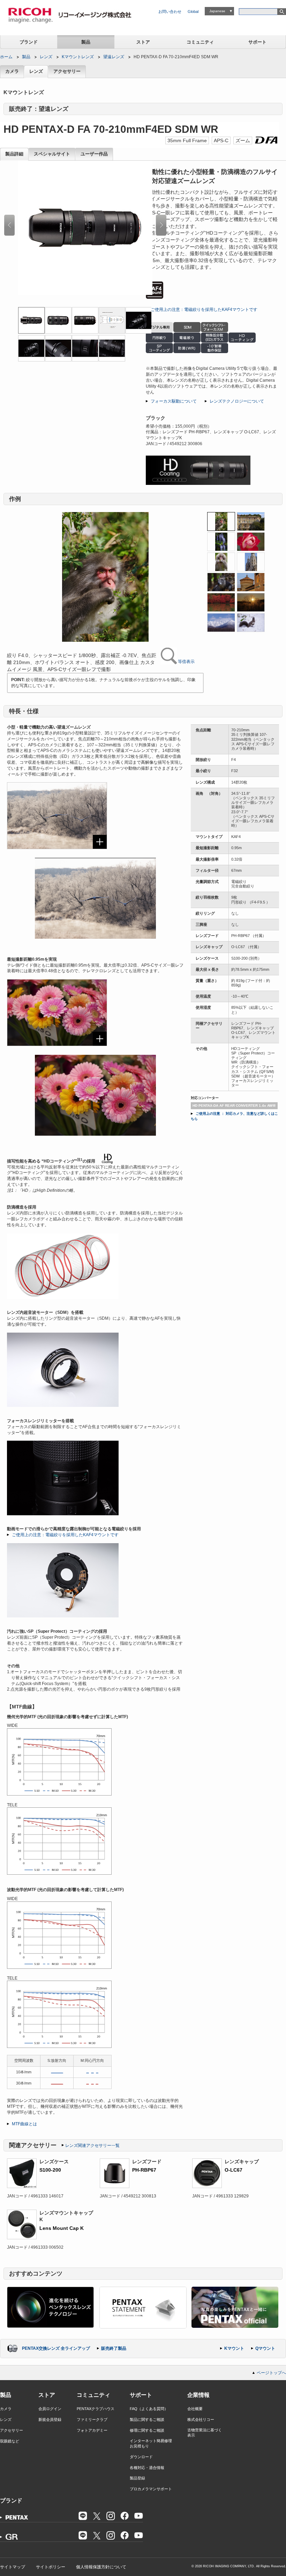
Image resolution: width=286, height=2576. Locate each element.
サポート (257, 42)
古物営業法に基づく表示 (205, 2433)
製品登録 (137, 2478)
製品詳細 (14, 154)
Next (161, 225)
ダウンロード (141, 2457)
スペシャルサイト (52, 154)
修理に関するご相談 (147, 2430)
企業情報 (198, 2395)
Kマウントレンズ (78, 57)
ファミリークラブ (92, 2419)
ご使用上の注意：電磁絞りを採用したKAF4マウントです (204, 310)
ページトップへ (271, 2373)
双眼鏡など (10, 2441)
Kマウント (234, 2348)
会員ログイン (50, 2409)
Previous (9, 225)
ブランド (29, 42)
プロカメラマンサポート (151, 2489)
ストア (143, 42)
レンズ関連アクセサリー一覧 (92, 2146)
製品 (86, 42)
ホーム (6, 57)
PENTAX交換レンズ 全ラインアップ (56, 2348)
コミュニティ (200, 42)
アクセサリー (67, 71)
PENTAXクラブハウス (96, 2409)
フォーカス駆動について (174, 401)
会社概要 (195, 2409)
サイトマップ (13, 2567)
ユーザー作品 (94, 154)
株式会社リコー (201, 2419)
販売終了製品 (114, 2348)
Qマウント (265, 2348)
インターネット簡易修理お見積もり (151, 2443)
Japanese (217, 11)
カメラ (12, 71)
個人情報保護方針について (101, 2567)
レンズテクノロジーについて (237, 401)
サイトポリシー (51, 2567)
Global (193, 12)
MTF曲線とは (24, 2124)
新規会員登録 (50, 2419)
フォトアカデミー (92, 2430)
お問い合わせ (170, 12)
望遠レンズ (114, 57)
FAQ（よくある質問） (149, 2409)
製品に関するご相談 (147, 2419)
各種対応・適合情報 (147, 2468)
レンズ (46, 57)
